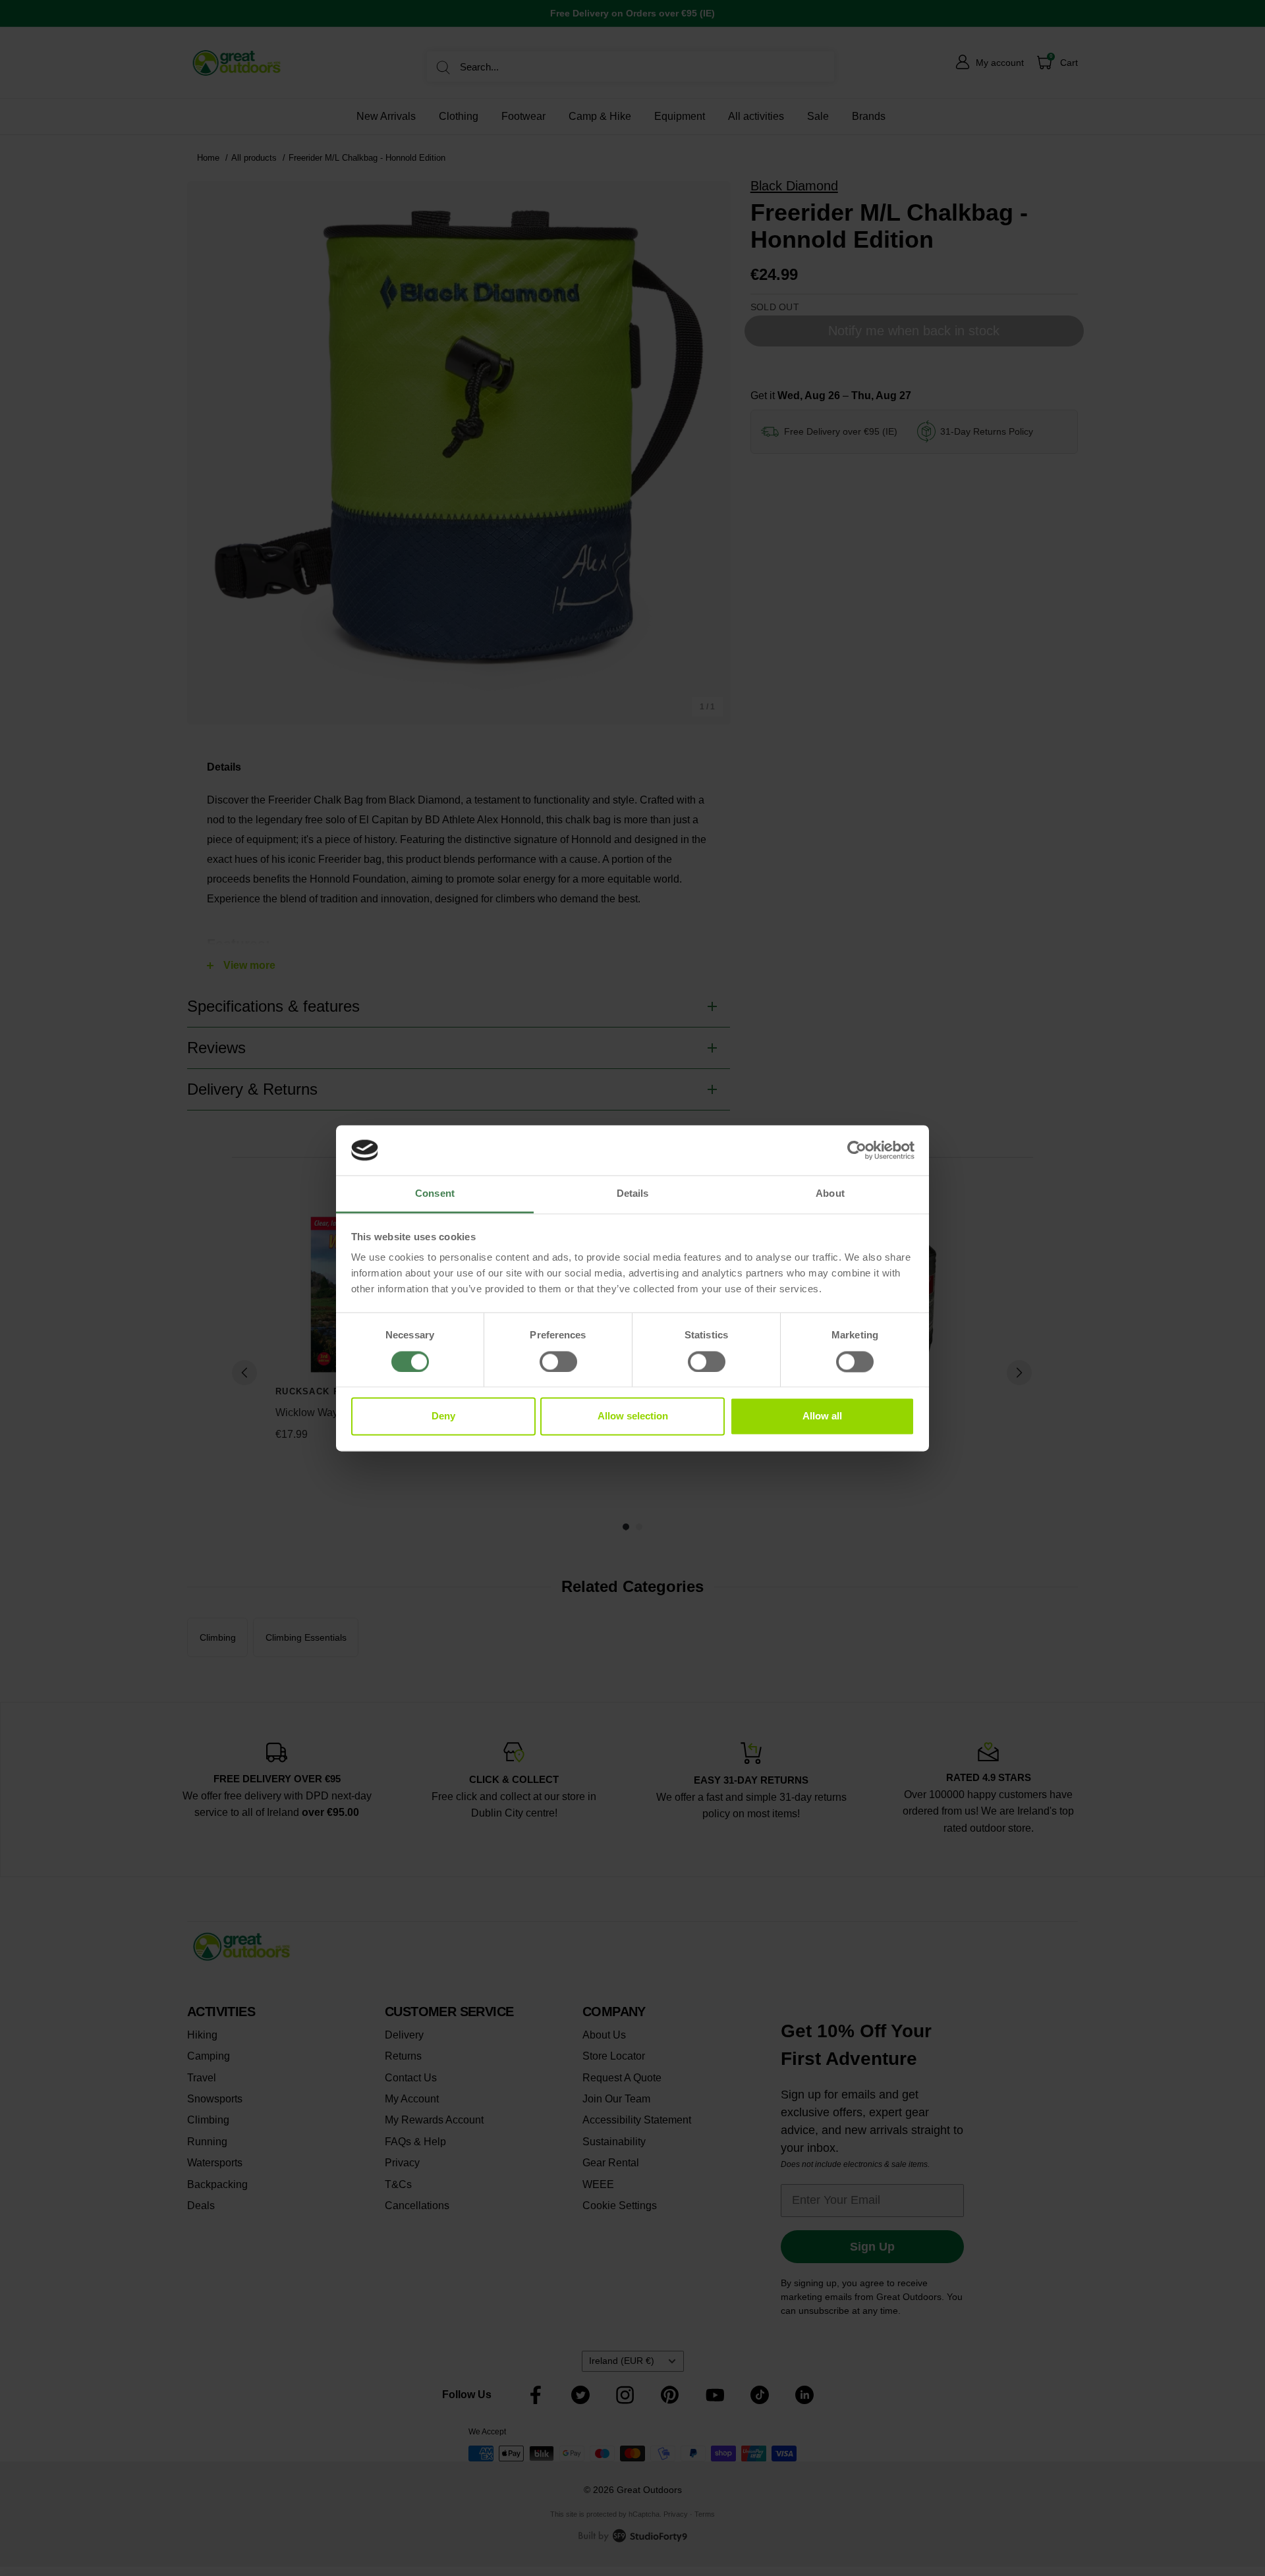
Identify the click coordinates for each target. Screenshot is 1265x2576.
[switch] (558, 1361)
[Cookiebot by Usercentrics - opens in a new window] (857, 1150)
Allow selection (633, 1416)
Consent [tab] (435, 1194)
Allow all (822, 1416)
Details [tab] (633, 1194)
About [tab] (830, 1194)
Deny (443, 1416)
